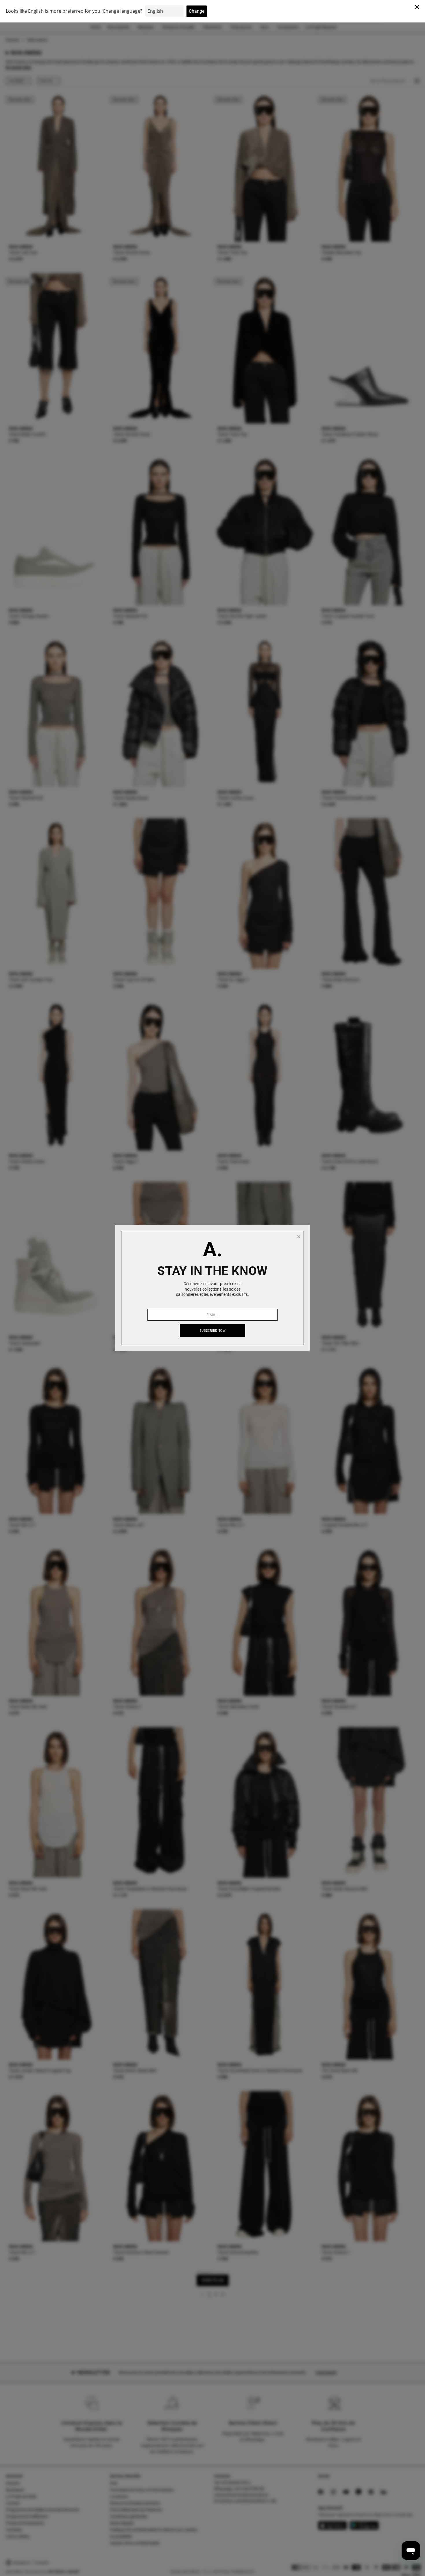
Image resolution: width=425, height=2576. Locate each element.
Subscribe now (212, 1331)
